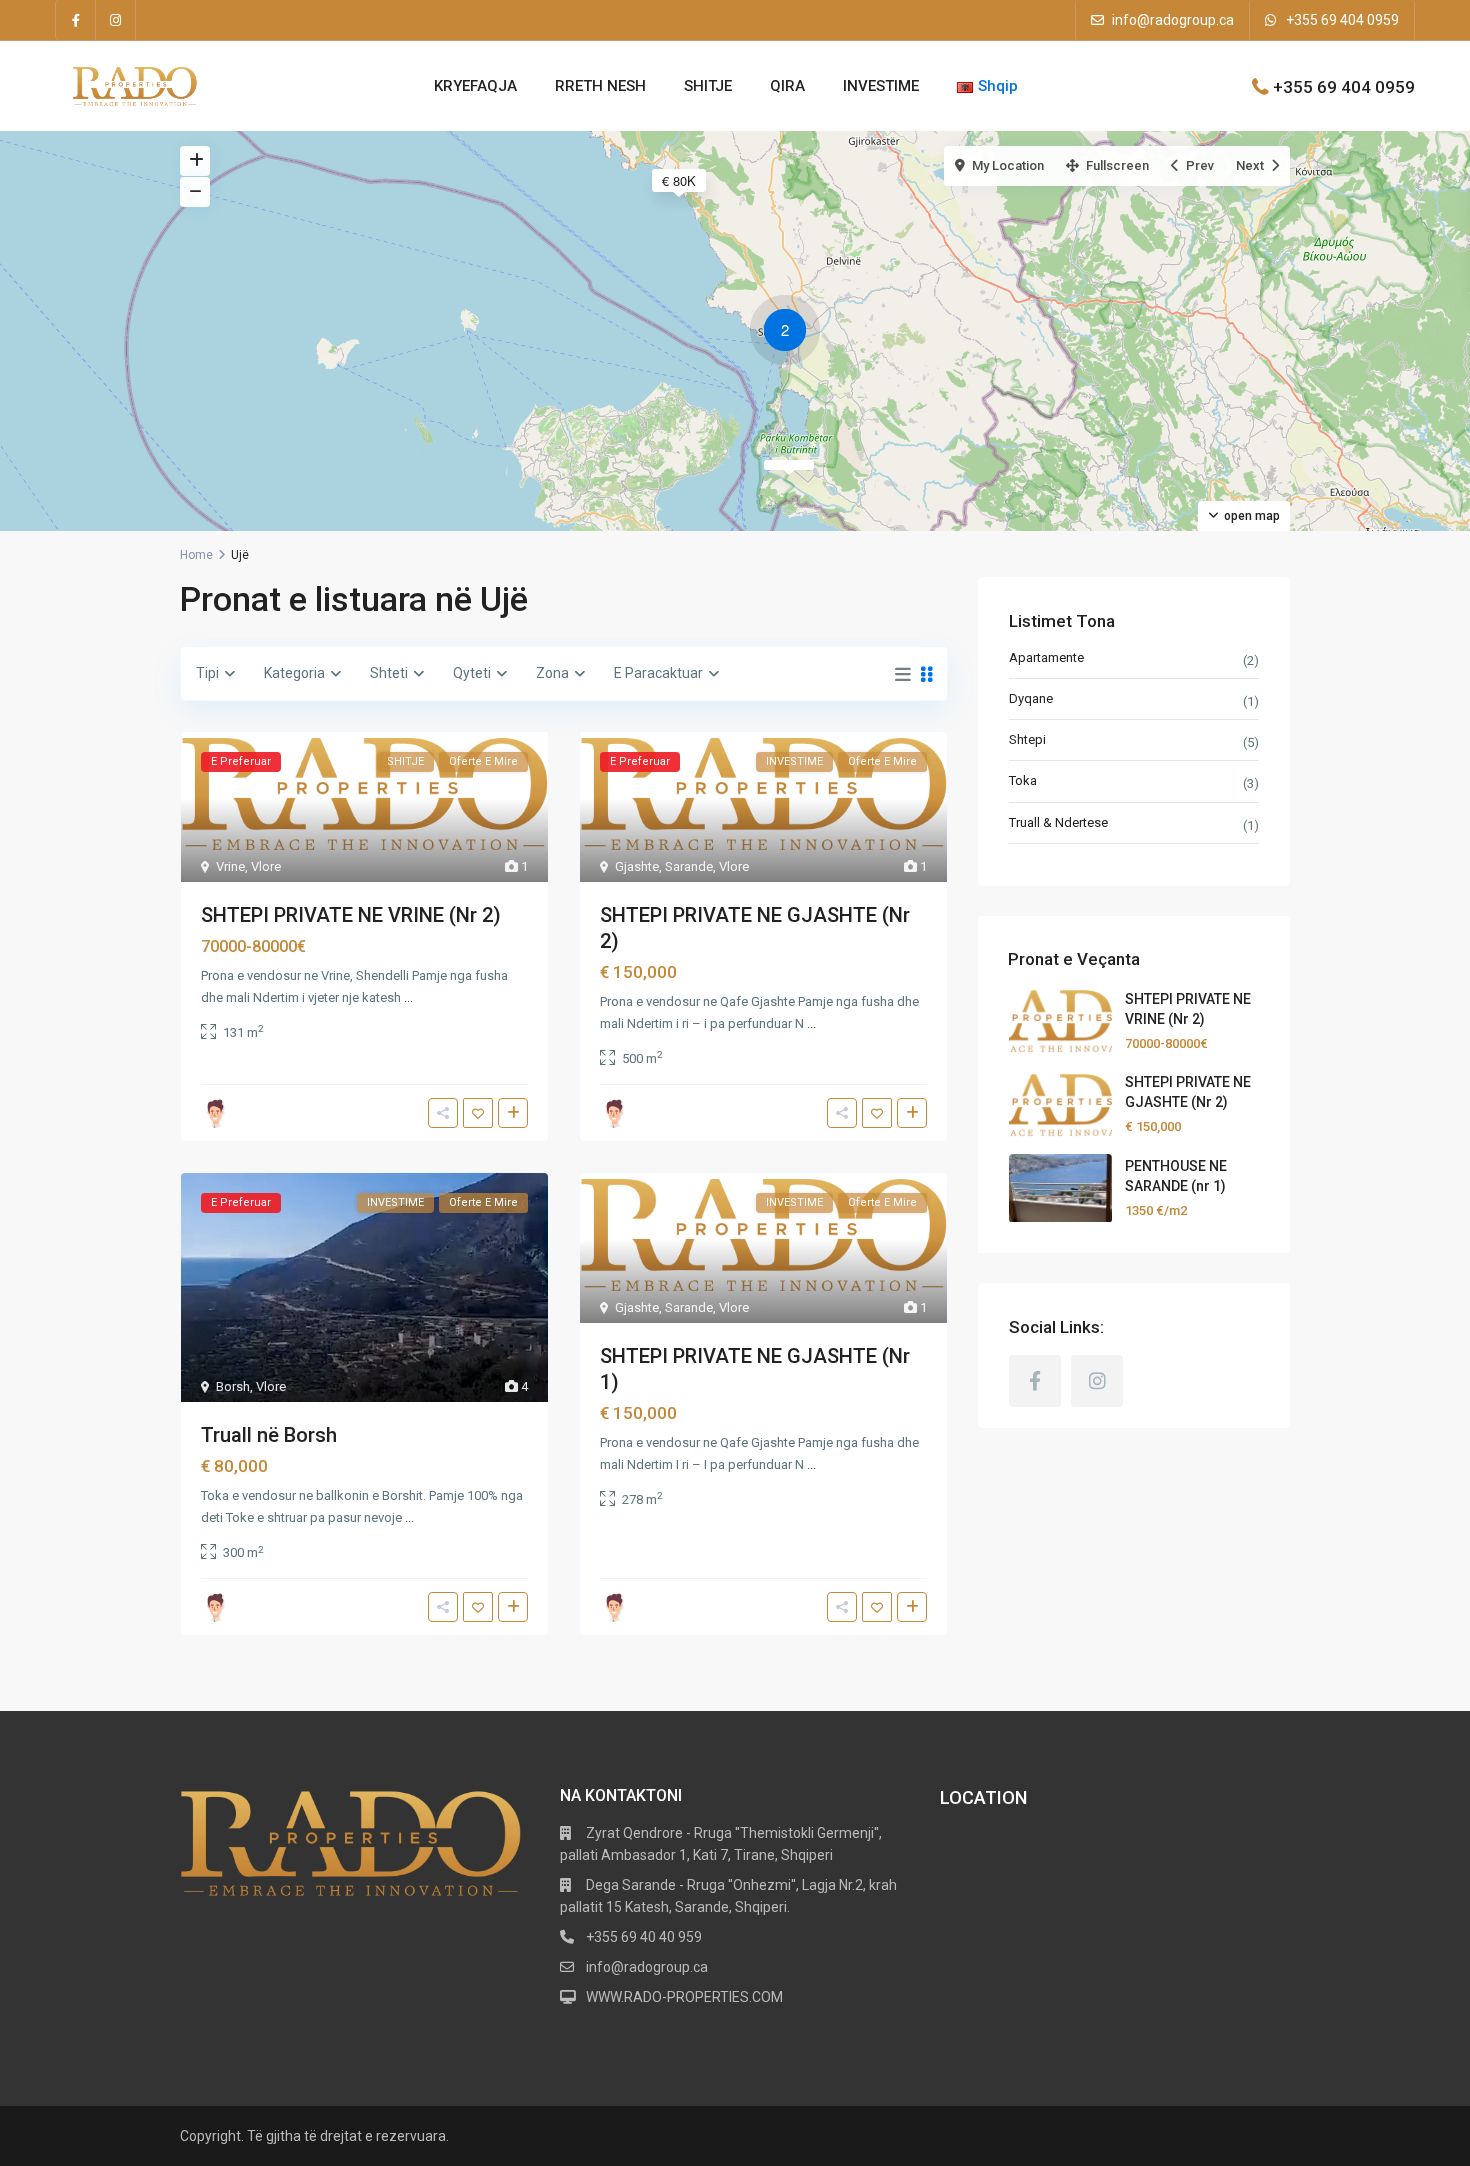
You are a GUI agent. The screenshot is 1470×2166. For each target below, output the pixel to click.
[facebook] (76, 20)
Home (196, 555)
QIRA (787, 86)
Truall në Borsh (269, 1435)
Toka (1023, 781)
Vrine (230, 866)
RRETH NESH (600, 86)
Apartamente (1046, 657)
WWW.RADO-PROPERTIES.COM (684, 1997)
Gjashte (637, 866)
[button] (790, 333)
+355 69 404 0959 (1342, 20)
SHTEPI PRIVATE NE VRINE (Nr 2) (351, 915)
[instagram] (116, 20)
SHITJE (708, 86)
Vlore (266, 866)
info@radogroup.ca (1173, 20)
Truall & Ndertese (1058, 822)
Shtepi (1027, 740)
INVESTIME (881, 86)
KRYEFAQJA (475, 86)
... (408, 997)
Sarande (689, 866)
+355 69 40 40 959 (644, 1937)
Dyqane (1031, 698)
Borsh (233, 1386)
